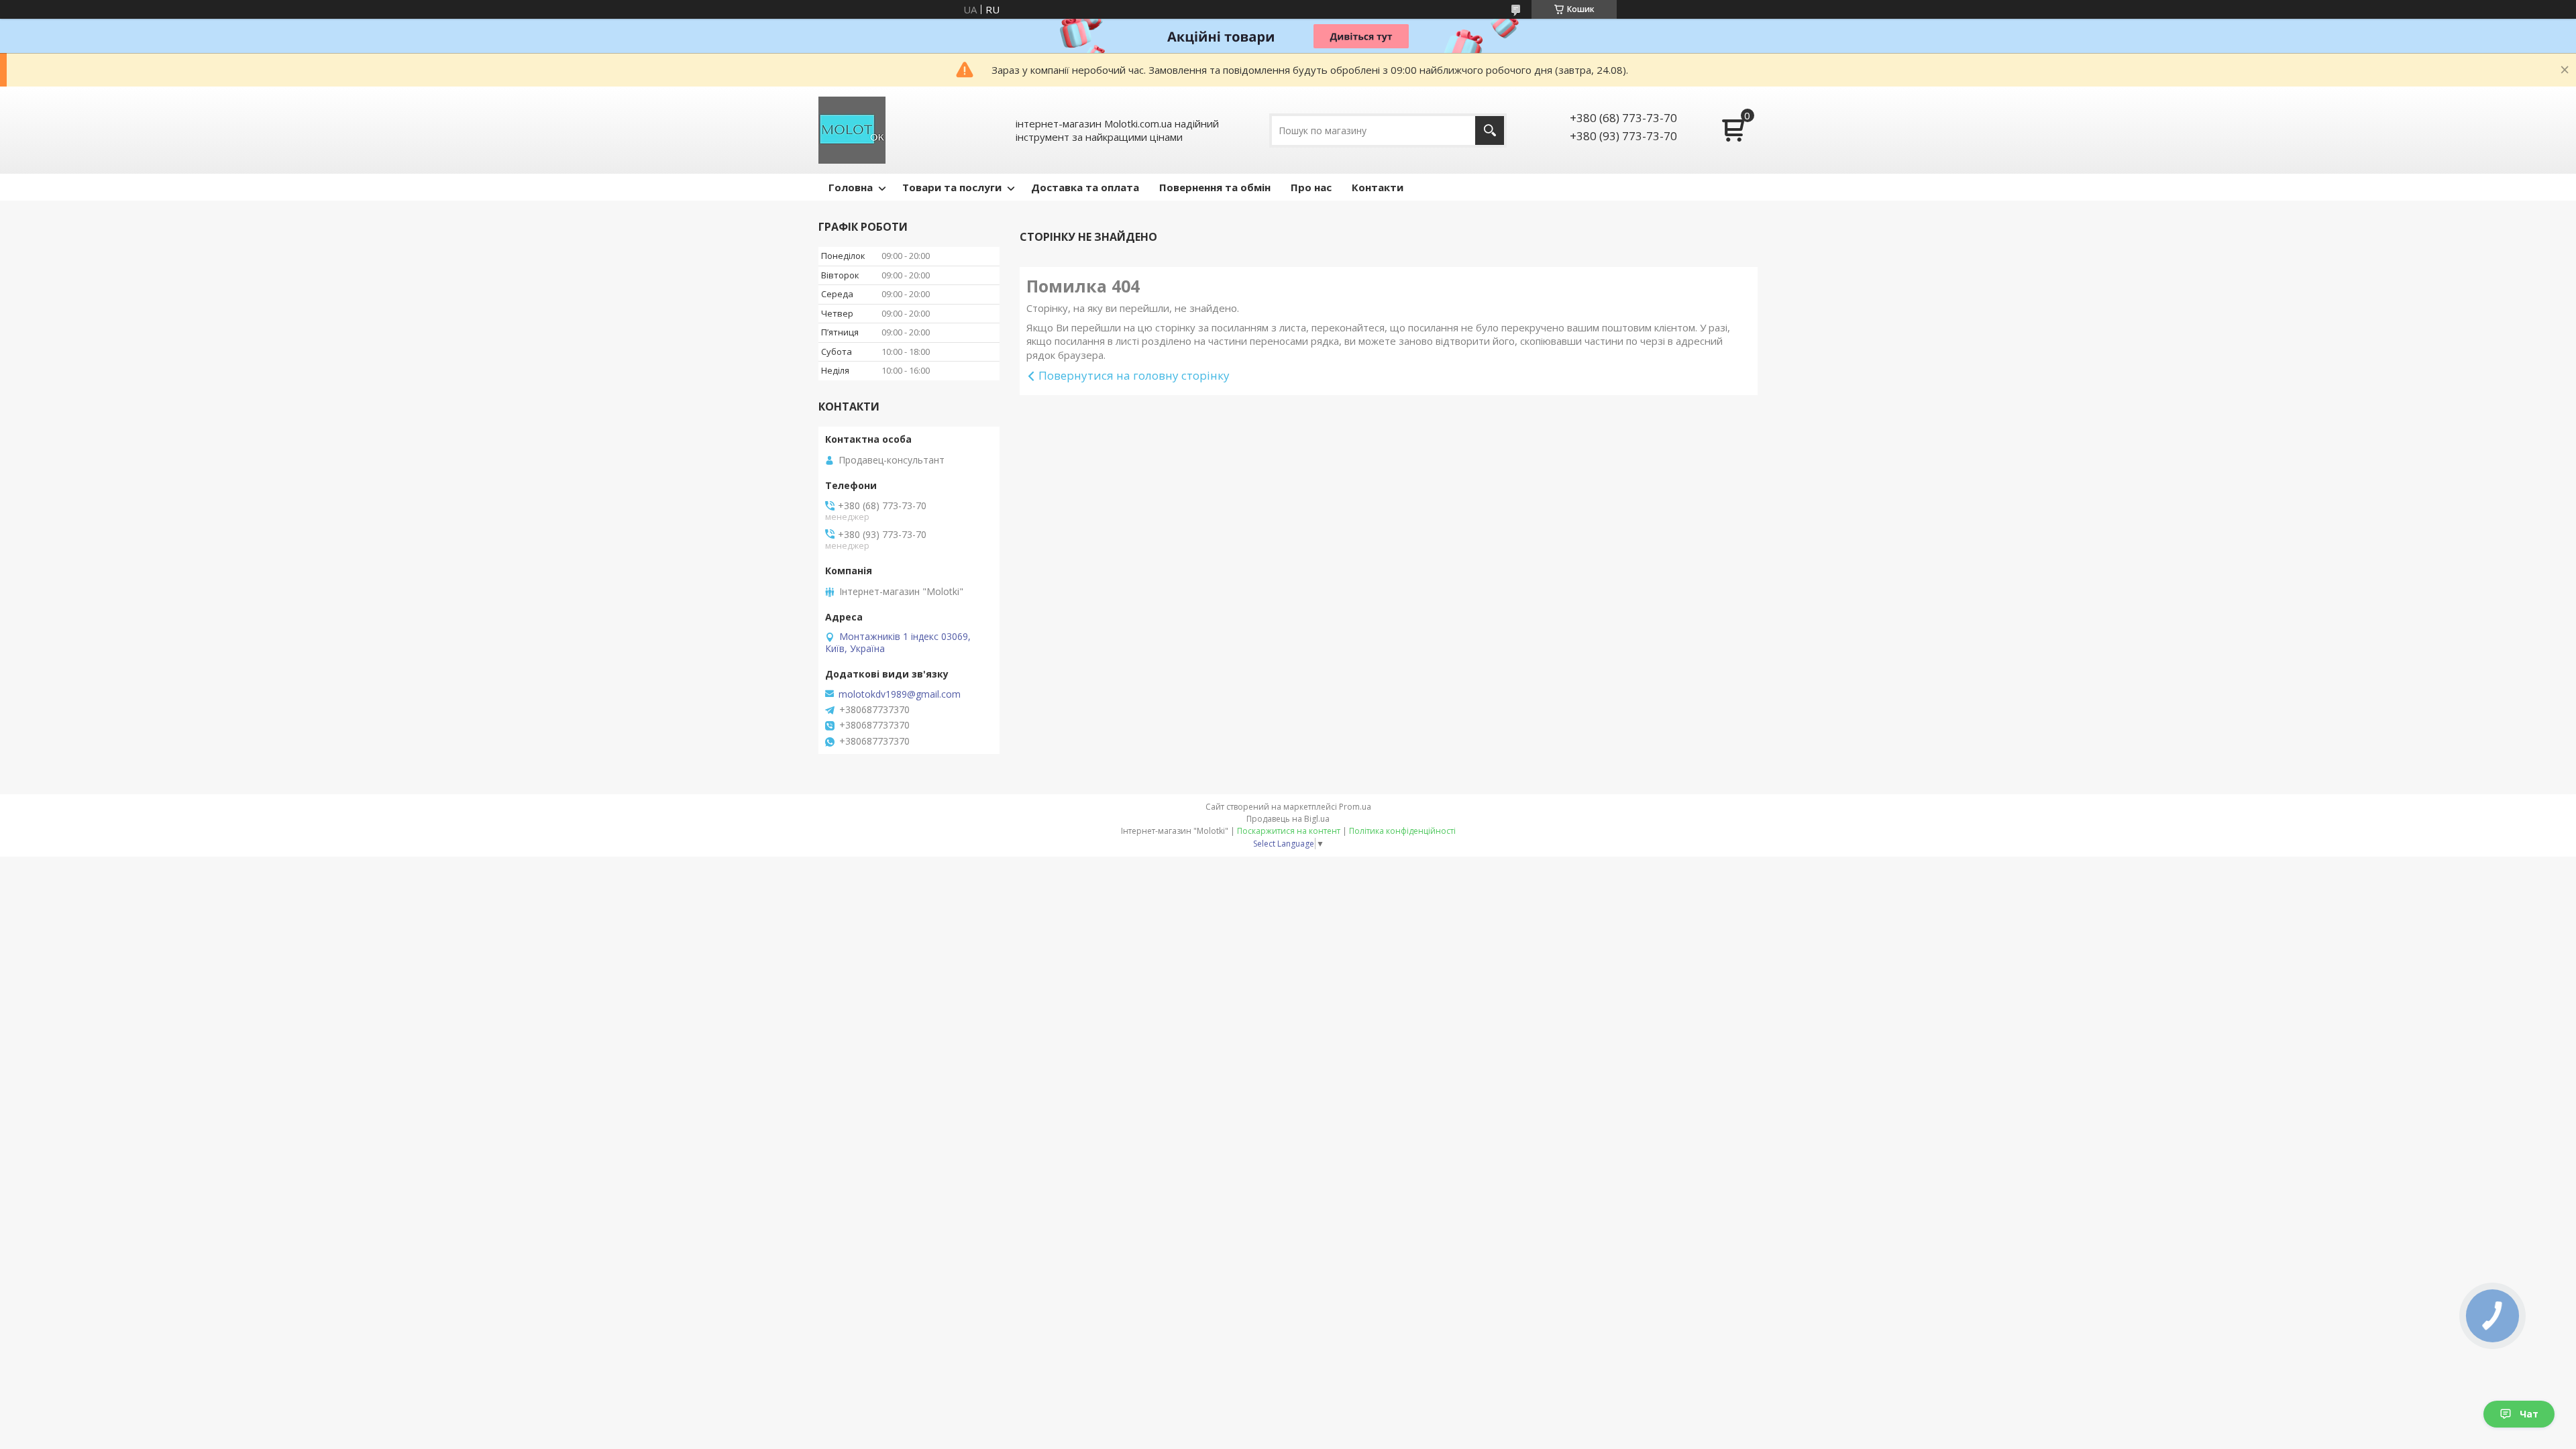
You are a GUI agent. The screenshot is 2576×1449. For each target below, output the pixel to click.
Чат (2529, 1414)
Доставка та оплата (1085, 187)
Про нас (1311, 187)
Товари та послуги (952, 187)
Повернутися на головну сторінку (1134, 375)
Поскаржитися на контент (1289, 831)
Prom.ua (1355, 807)
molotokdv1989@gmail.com (900, 694)
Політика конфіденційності (1402, 831)
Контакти (1378, 187)
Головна (851, 187)
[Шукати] (1490, 130)
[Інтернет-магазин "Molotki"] (852, 130)
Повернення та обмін (1215, 187)
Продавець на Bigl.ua (1288, 819)
